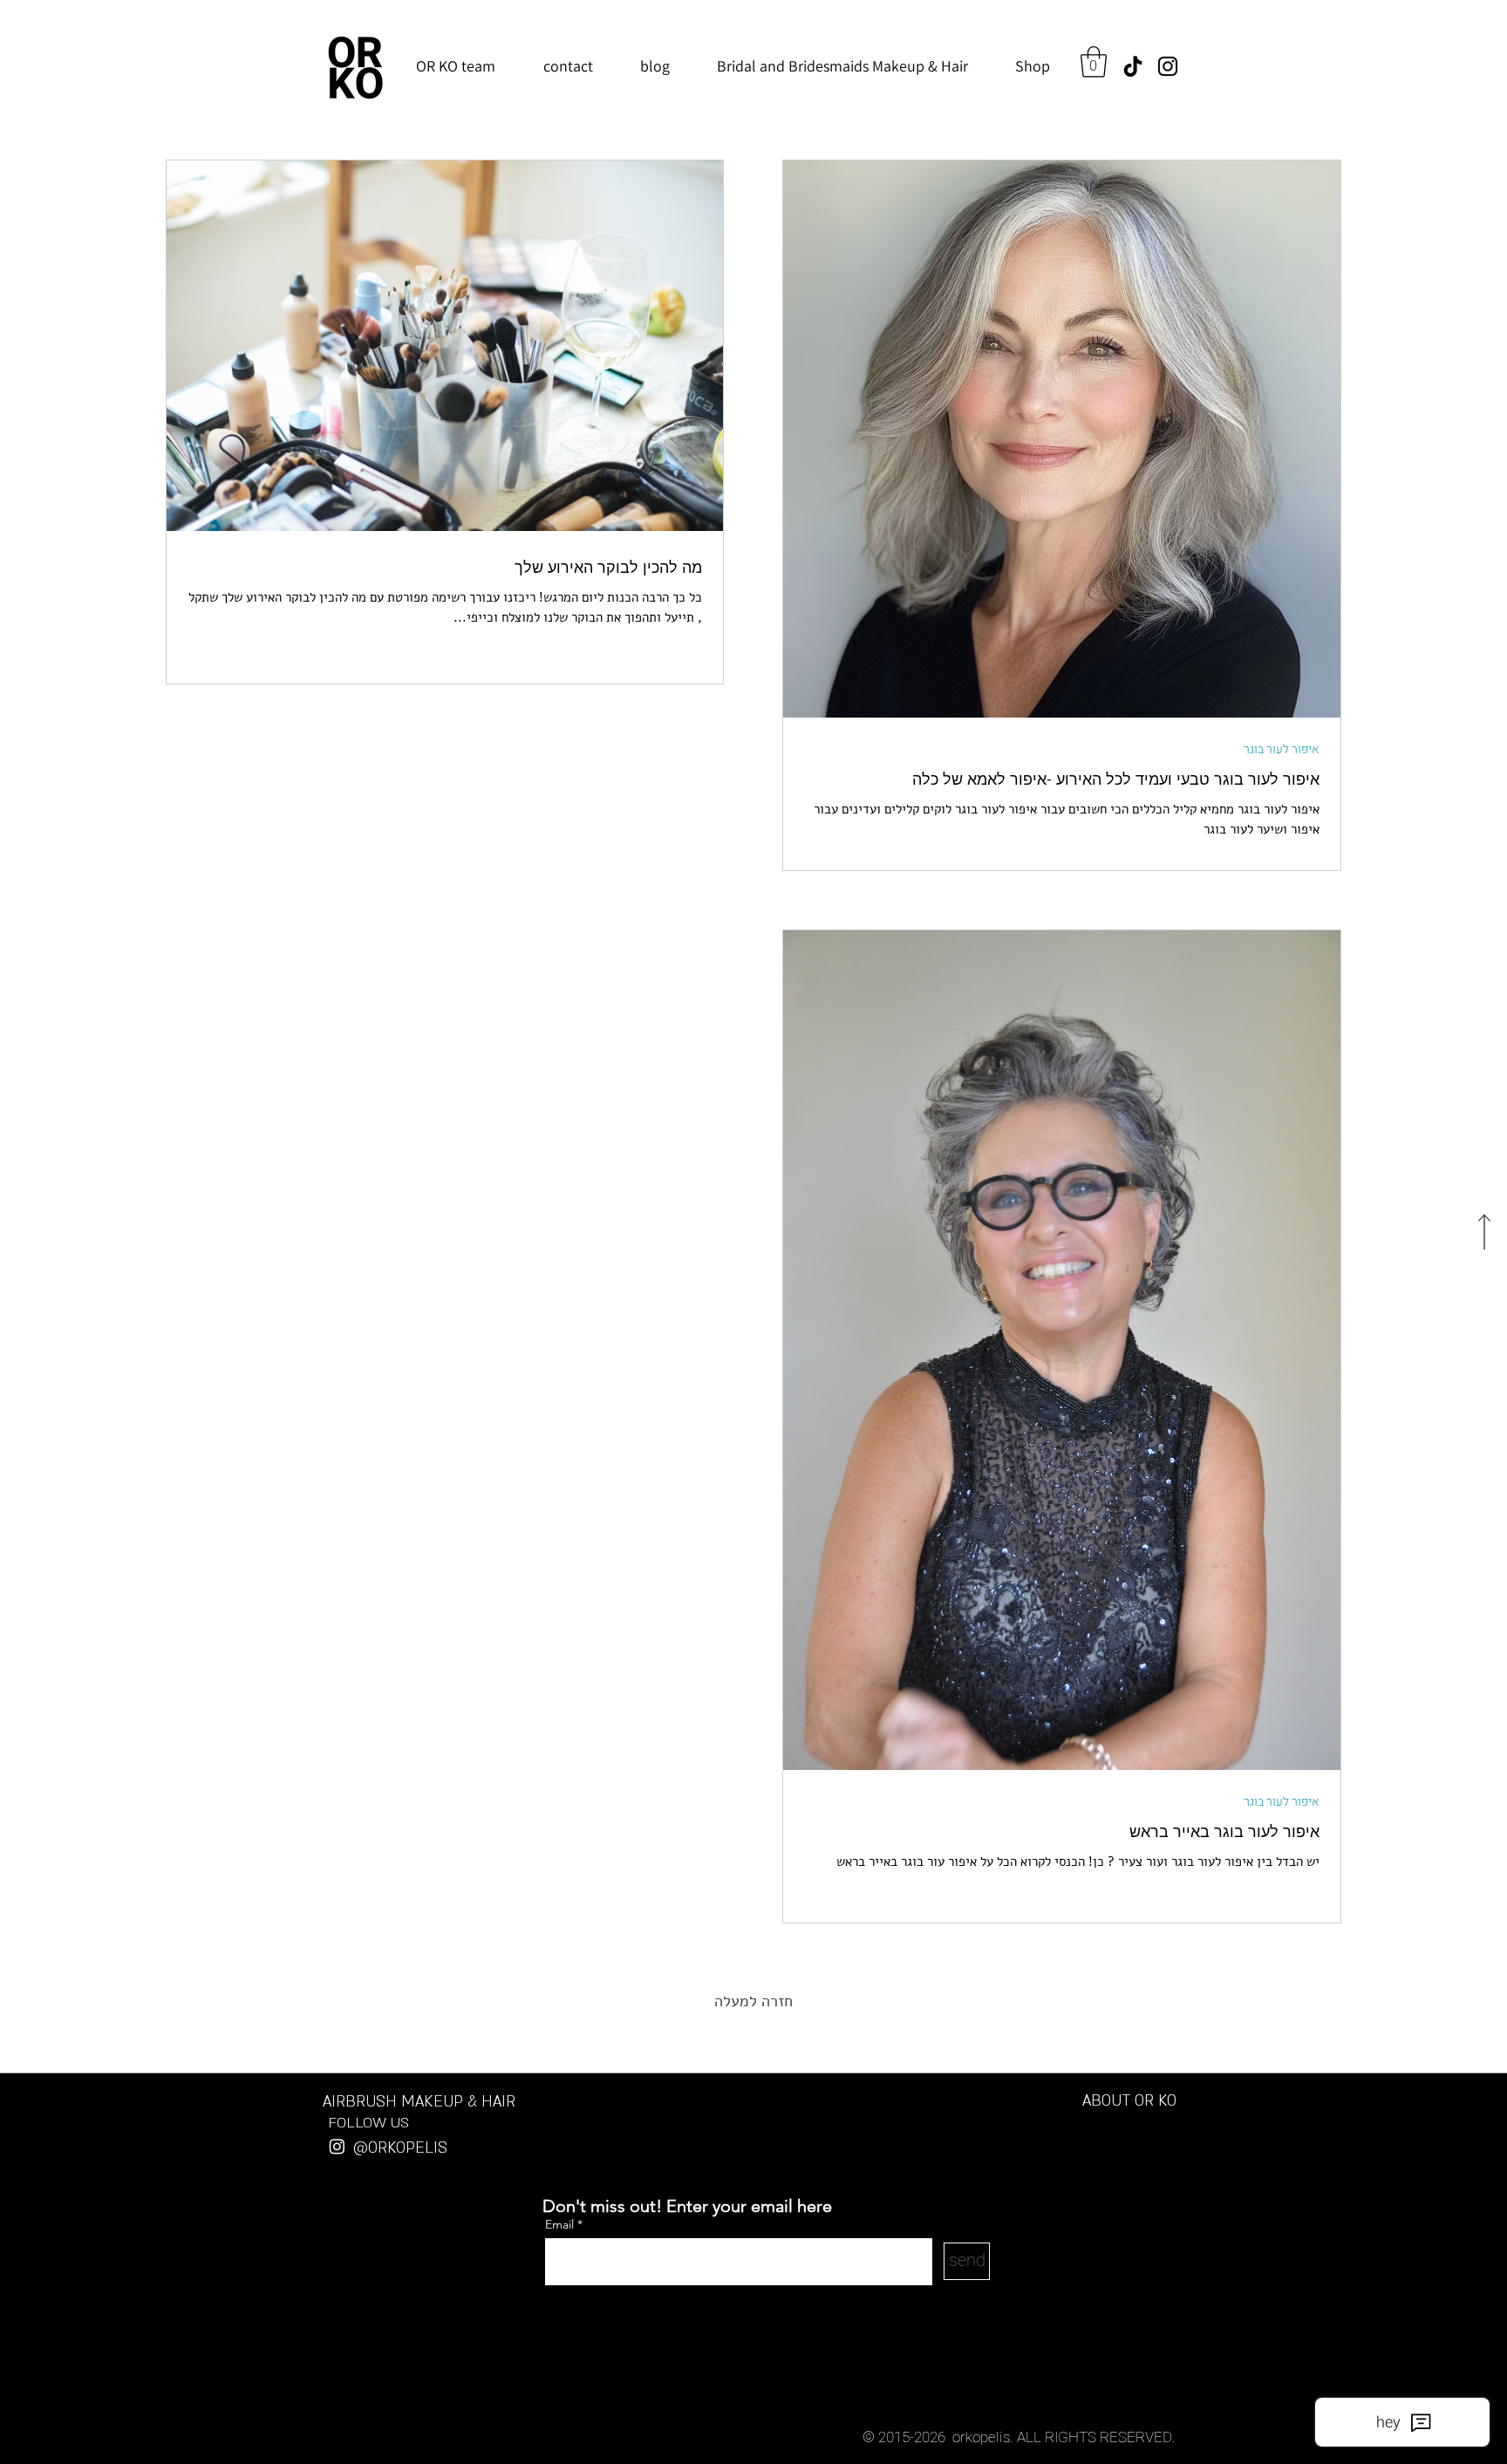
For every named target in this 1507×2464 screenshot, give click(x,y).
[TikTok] (1133, 66)
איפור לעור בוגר (1282, 749)
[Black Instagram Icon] (1168, 66)
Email (561, 2224)
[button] (1094, 62)
